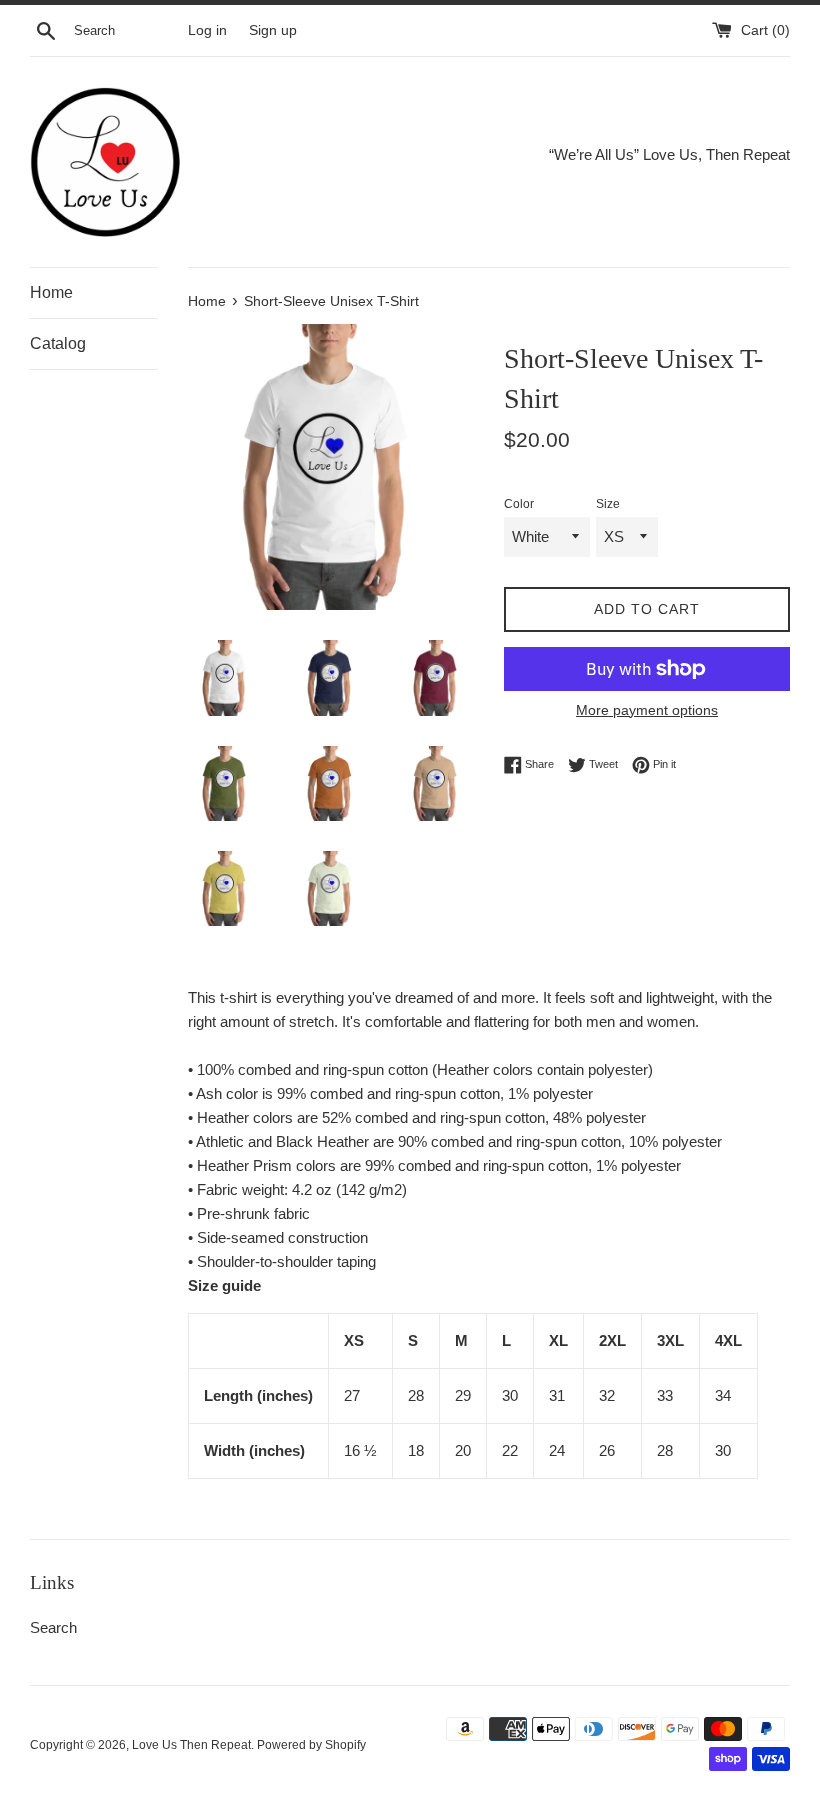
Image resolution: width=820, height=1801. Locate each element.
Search (53, 1627)
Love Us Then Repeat (191, 1745)
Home (51, 292)
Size (608, 504)
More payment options (647, 710)
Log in (207, 30)
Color (519, 504)
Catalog (58, 343)
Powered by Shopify (311, 1745)
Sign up (273, 30)
